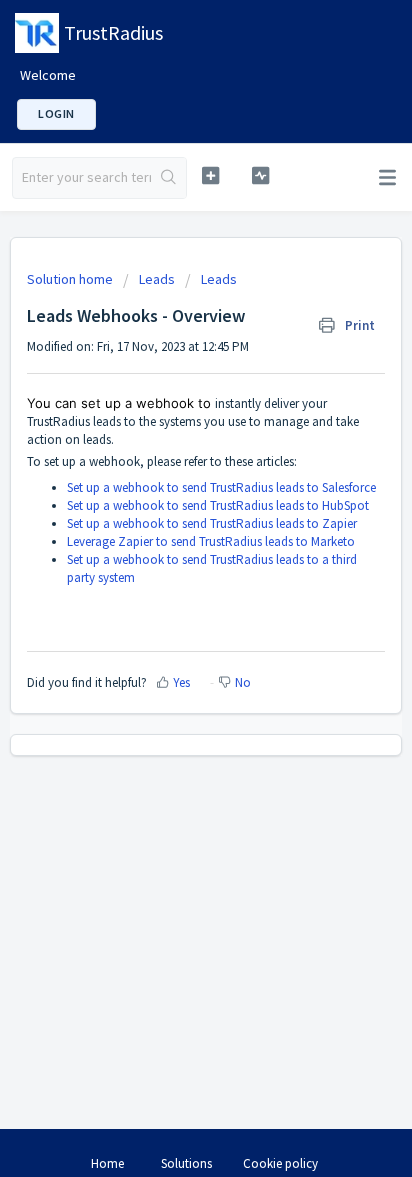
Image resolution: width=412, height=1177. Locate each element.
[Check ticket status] (261, 175)
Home (107, 1163)
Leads (157, 279)
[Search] (168, 178)
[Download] (169, 577)
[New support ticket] (211, 175)
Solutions (186, 1163)
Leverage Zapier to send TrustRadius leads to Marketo (211, 541)
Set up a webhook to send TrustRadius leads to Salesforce (221, 487)
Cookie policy (280, 1163)
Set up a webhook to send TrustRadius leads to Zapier (212, 523)
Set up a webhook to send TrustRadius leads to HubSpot (218, 505)
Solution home (71, 279)
